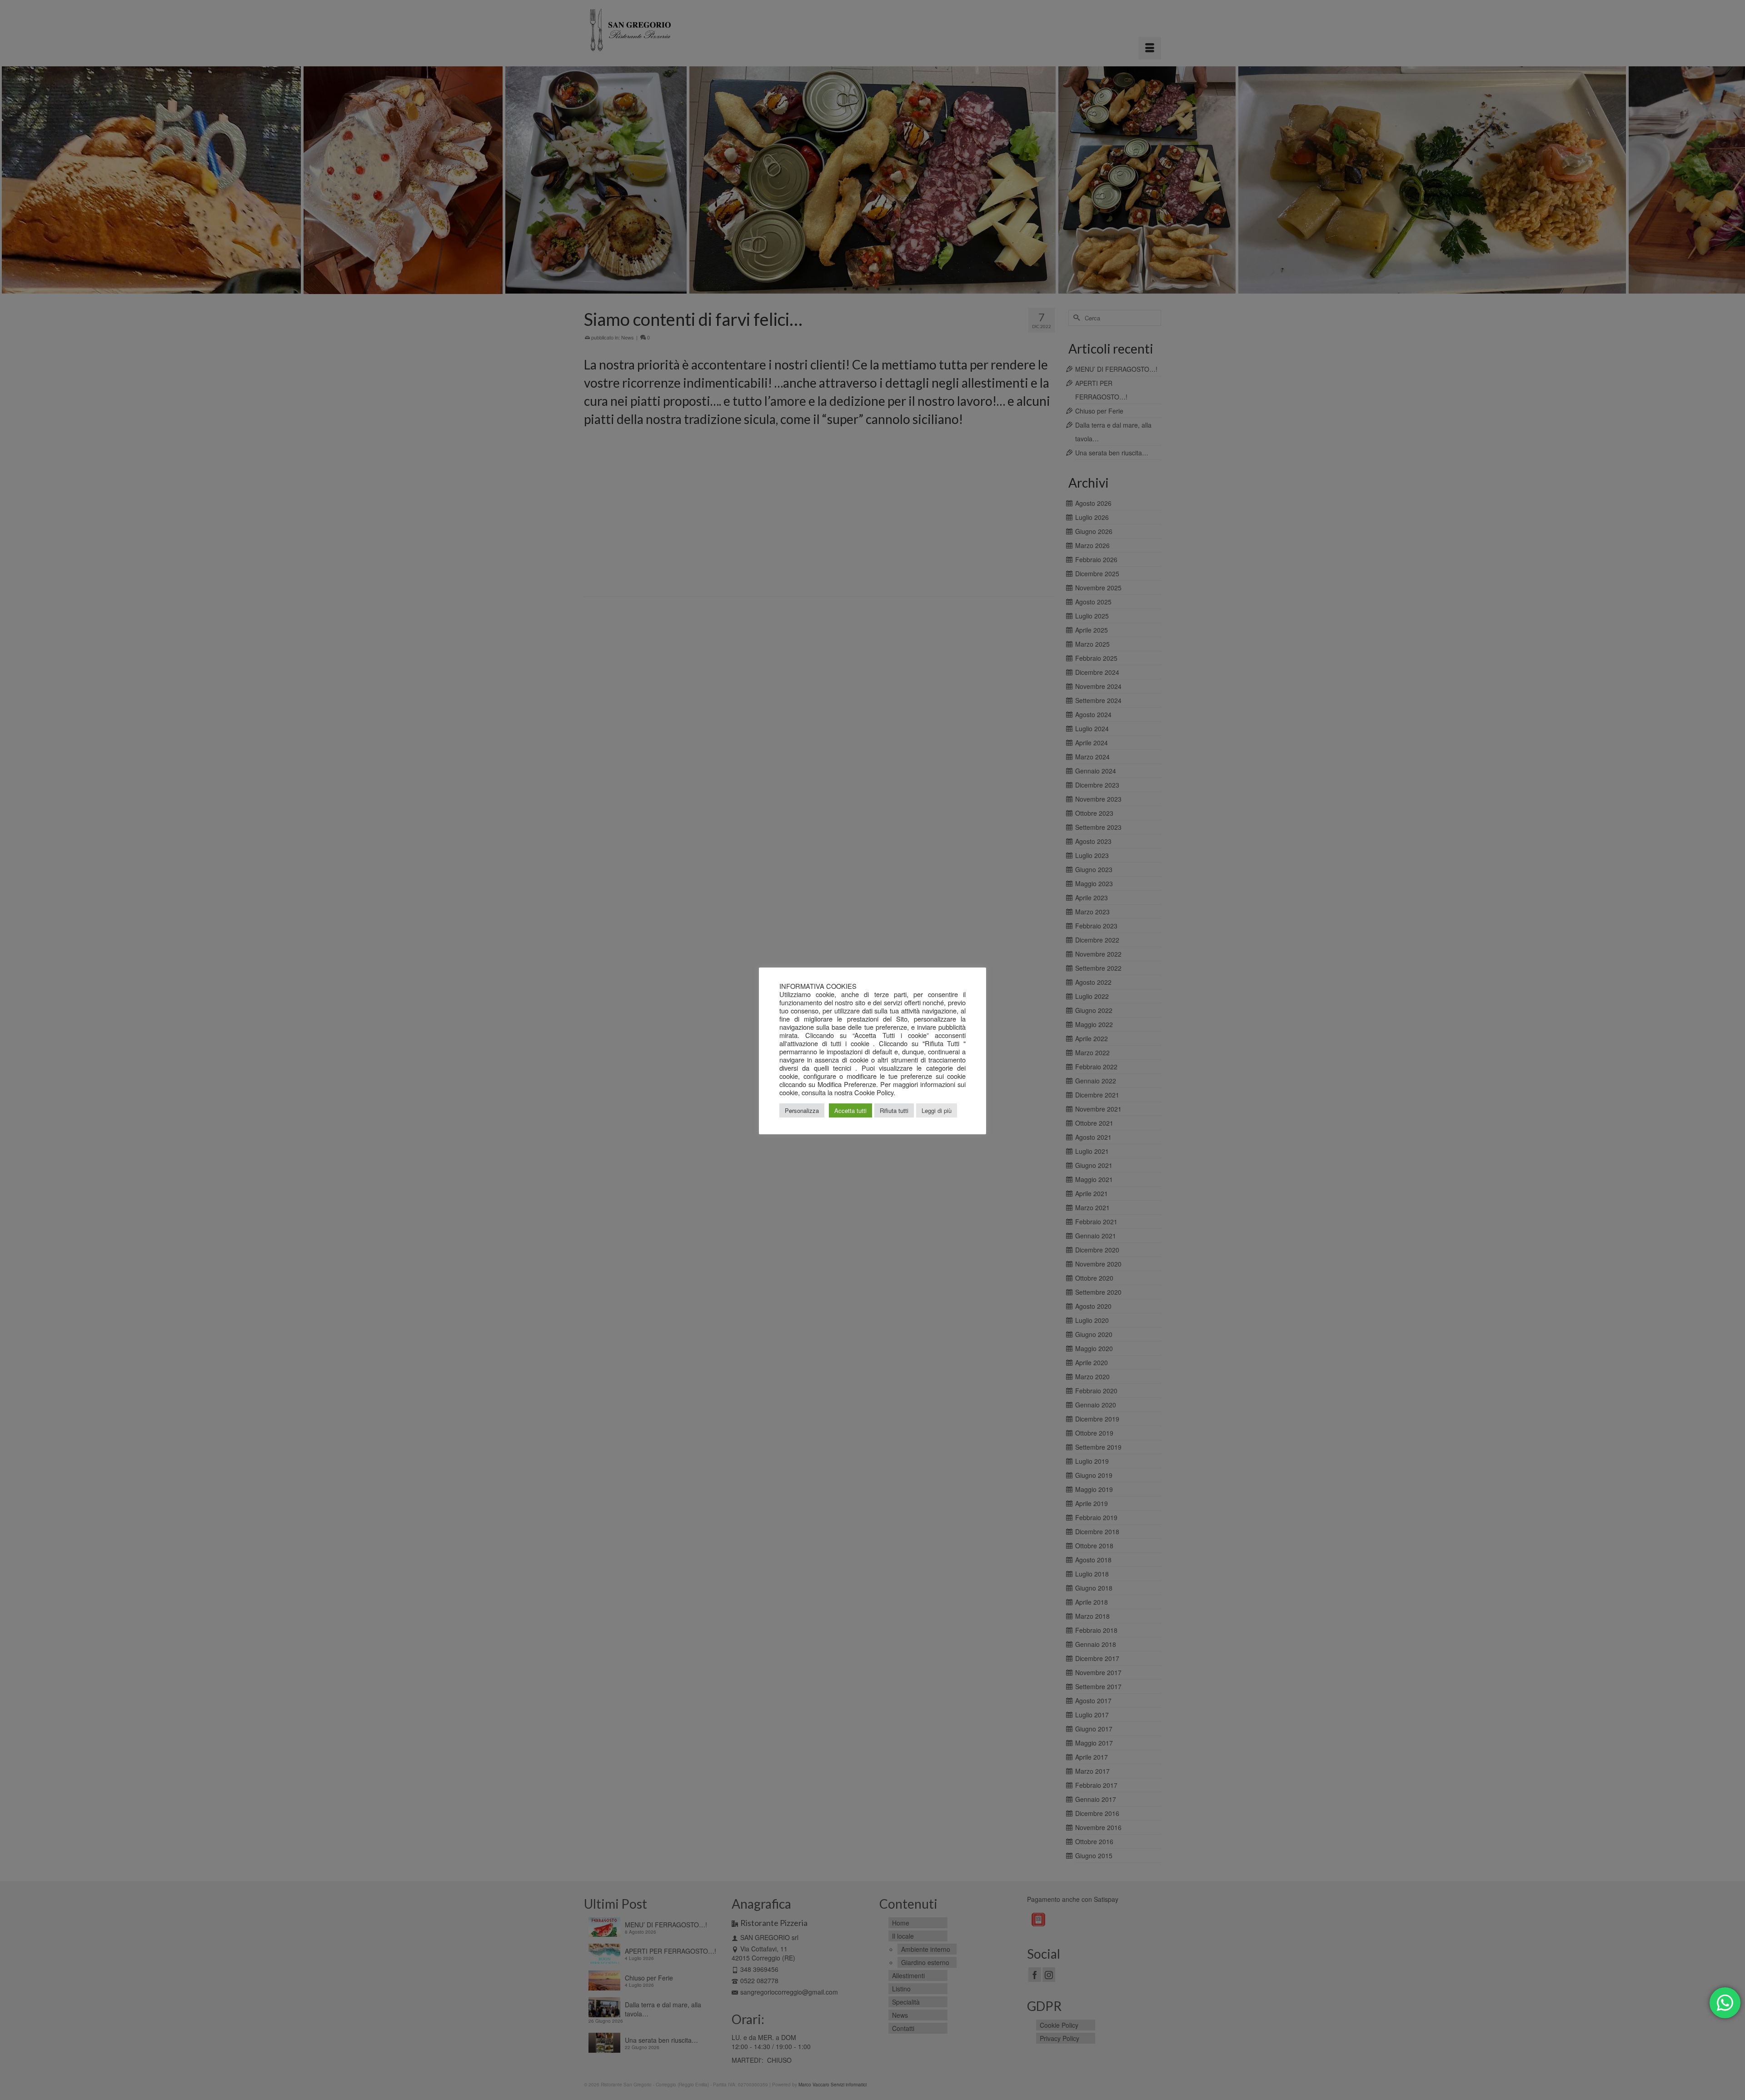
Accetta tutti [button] (850, 1110)
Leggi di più (937, 1110)
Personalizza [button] (802, 1110)
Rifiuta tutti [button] (894, 1110)
